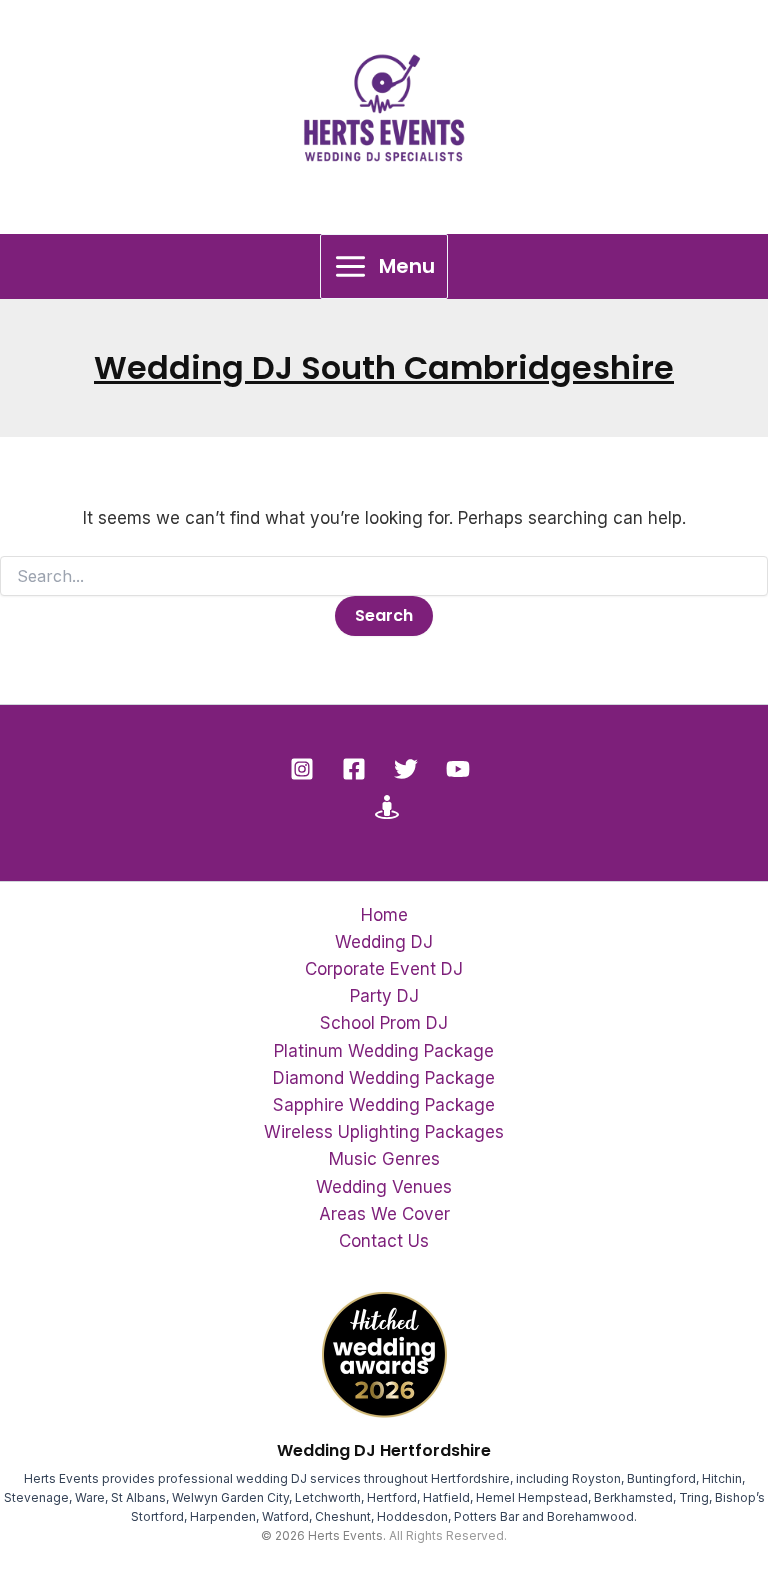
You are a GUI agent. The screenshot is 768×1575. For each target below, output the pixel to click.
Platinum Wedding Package (384, 1051)
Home (384, 915)
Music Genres (384, 1159)
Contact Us (384, 1241)
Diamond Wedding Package (384, 1078)
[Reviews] (387, 807)
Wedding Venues (384, 1187)
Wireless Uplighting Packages (384, 1132)
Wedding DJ (384, 942)
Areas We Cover (384, 1214)
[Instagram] (302, 769)
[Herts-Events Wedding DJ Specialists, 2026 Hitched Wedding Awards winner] (384, 1354)
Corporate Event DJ (384, 969)
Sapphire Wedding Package (384, 1105)
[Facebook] (354, 769)
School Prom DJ (384, 1023)
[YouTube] (458, 769)
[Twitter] (406, 769)
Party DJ (384, 996)
